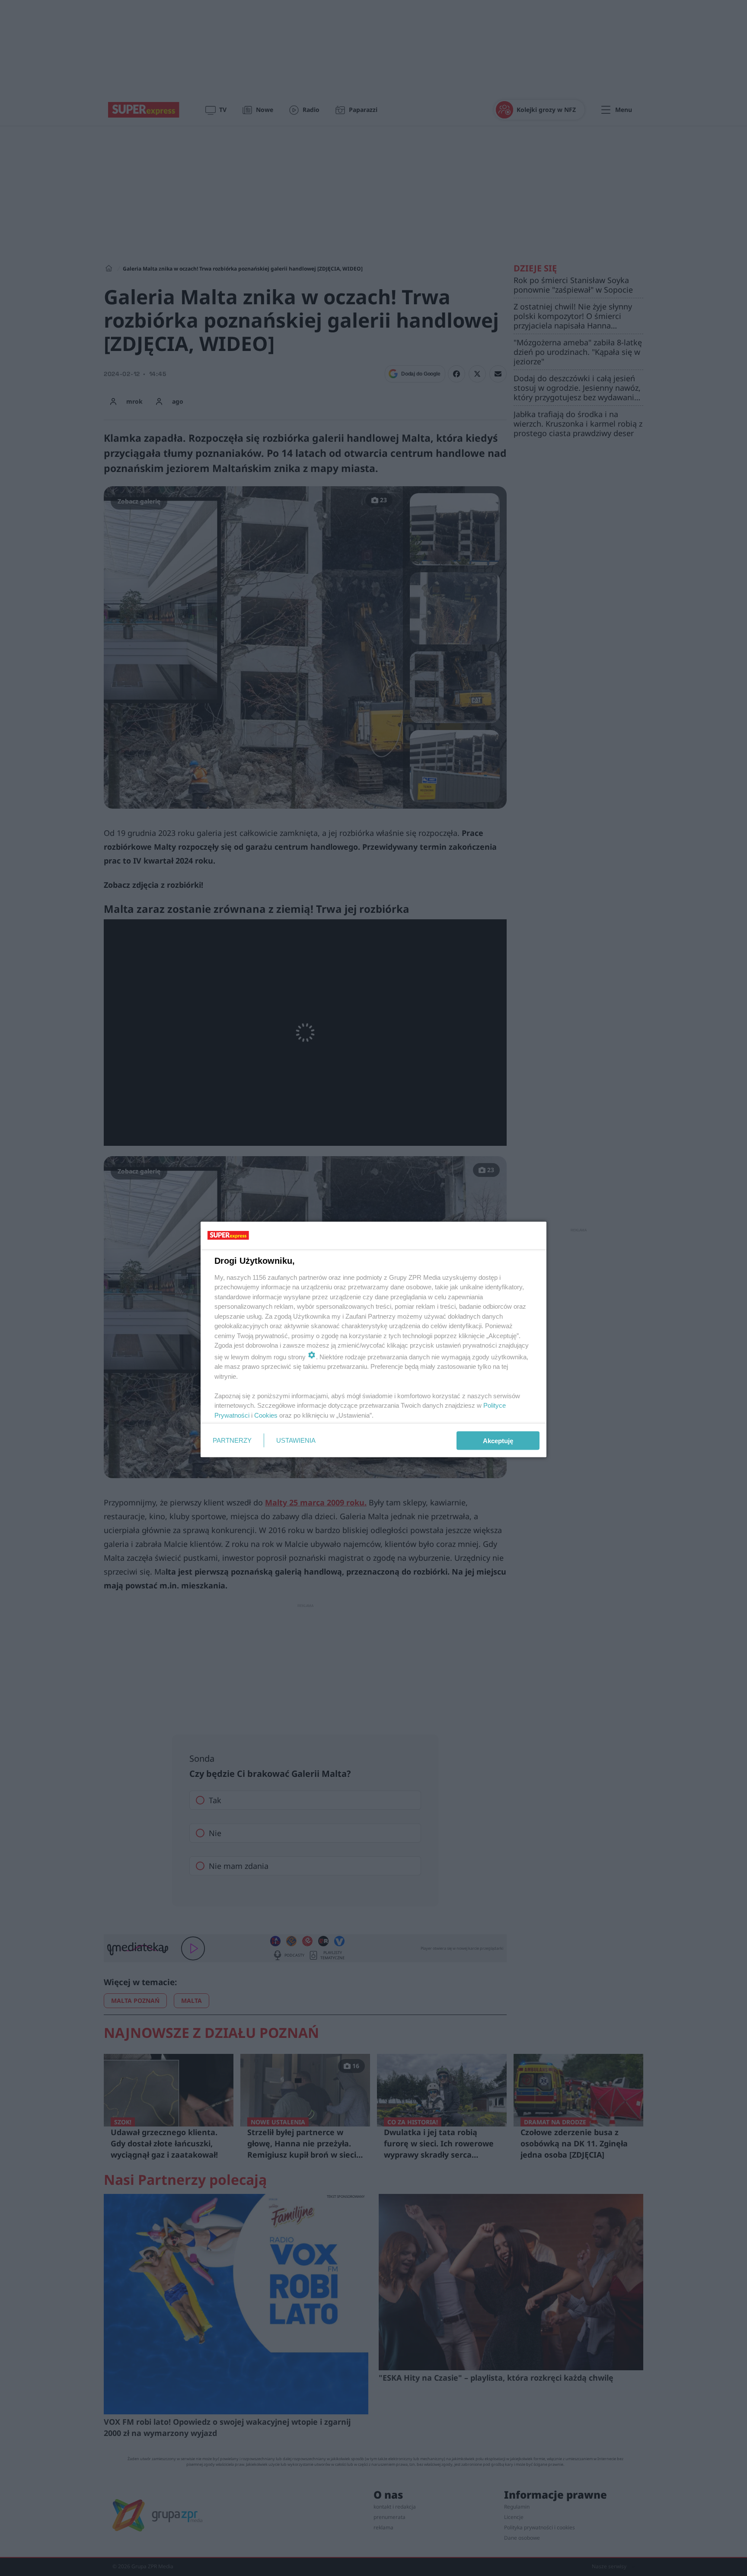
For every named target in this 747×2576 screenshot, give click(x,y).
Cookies (266, 1415)
